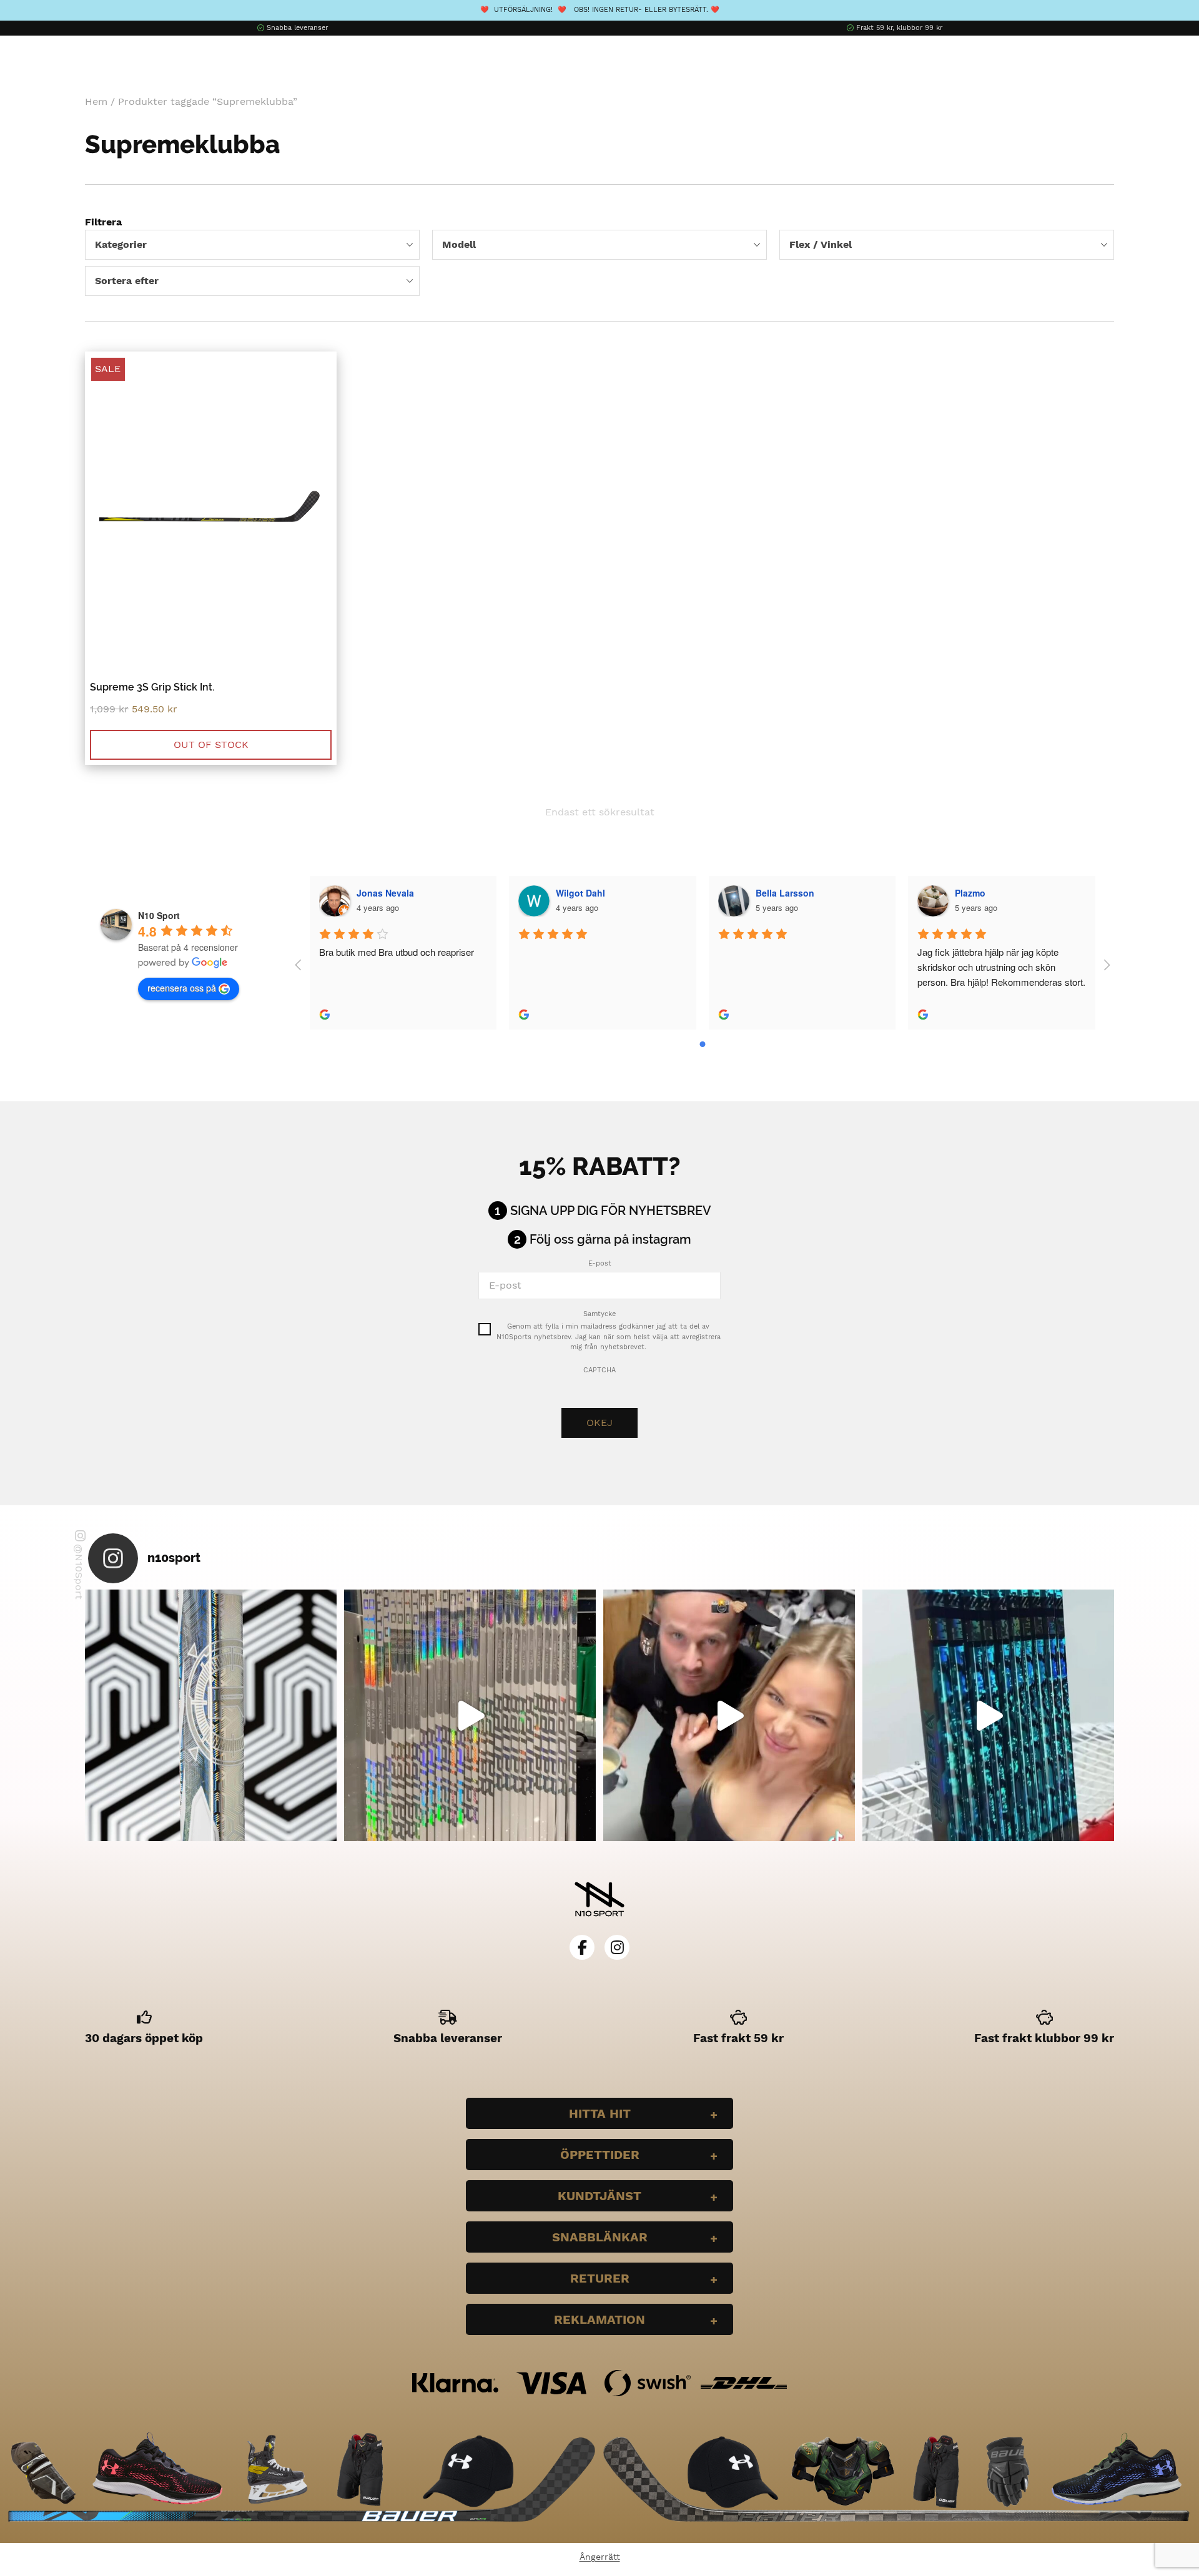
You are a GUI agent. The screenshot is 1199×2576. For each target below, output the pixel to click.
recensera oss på (182, 988)
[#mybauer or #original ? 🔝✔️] (988, 1715)
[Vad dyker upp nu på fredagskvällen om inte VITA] (470, 1715)
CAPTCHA (599, 1370)
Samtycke (599, 1314)
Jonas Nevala (385, 893)
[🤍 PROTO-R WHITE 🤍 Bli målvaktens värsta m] (211, 1715)
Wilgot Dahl (580, 893)
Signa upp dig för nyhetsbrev (611, 1211)
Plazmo (970, 893)
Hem (96, 101)
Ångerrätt (600, 2557)
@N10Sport (79, 1572)
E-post (600, 1263)
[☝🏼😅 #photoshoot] (729, 1715)
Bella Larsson (785, 893)
